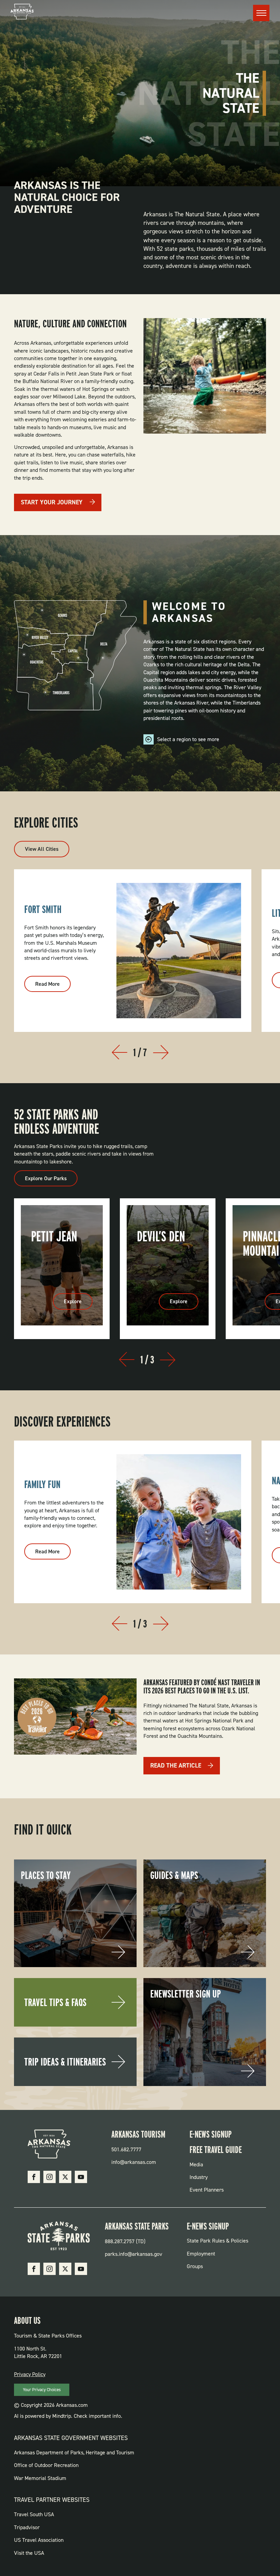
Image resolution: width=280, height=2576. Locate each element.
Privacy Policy (30, 2374)
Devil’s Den (161, 1236)
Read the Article (176, 1766)
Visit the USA (29, 2553)
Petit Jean (54, 1236)
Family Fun (42, 1484)
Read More (53, 986)
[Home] (22, 13)
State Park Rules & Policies (218, 2241)
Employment (201, 2254)
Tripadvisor (27, 2527)
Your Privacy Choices (42, 2390)
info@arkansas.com (134, 2162)
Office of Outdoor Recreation (46, 2465)
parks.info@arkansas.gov (134, 2254)
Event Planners (207, 2190)
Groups (195, 2266)
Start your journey (52, 502)
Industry (199, 2177)
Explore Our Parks (46, 1178)
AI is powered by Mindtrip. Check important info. (68, 2416)
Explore (73, 1301)
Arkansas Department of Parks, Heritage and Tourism (74, 2452)
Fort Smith (43, 909)
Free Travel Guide (216, 2150)
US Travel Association (39, 2540)
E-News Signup (211, 2134)
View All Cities (42, 849)
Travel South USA (34, 2514)
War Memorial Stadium (40, 2478)
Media (196, 2164)
